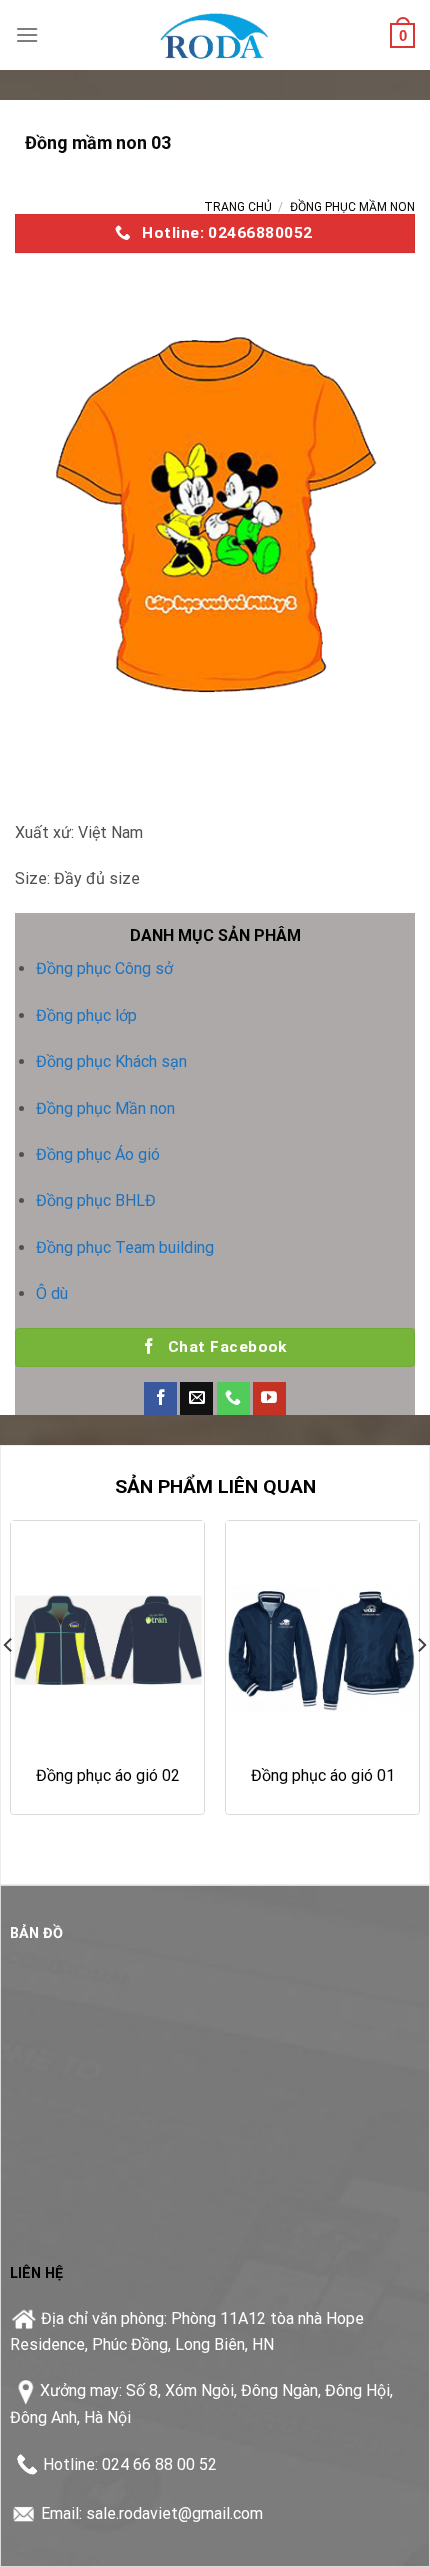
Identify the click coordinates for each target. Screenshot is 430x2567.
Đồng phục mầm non (352, 207)
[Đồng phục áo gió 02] (107, 1637)
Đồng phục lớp (86, 1015)
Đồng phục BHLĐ (96, 1200)
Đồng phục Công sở (104, 968)
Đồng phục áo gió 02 (108, 1775)
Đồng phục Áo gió (98, 1154)
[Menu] (27, 34)
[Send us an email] (196, 1399)
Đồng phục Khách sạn (111, 1061)
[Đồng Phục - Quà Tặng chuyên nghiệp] (215, 35)
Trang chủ (238, 207)
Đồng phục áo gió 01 (323, 1775)
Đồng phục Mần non (105, 1108)
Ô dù (52, 1293)
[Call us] (233, 1399)
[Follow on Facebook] (160, 1399)
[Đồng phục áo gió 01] (322, 1637)
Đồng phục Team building (125, 1247)
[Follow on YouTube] (269, 1399)
